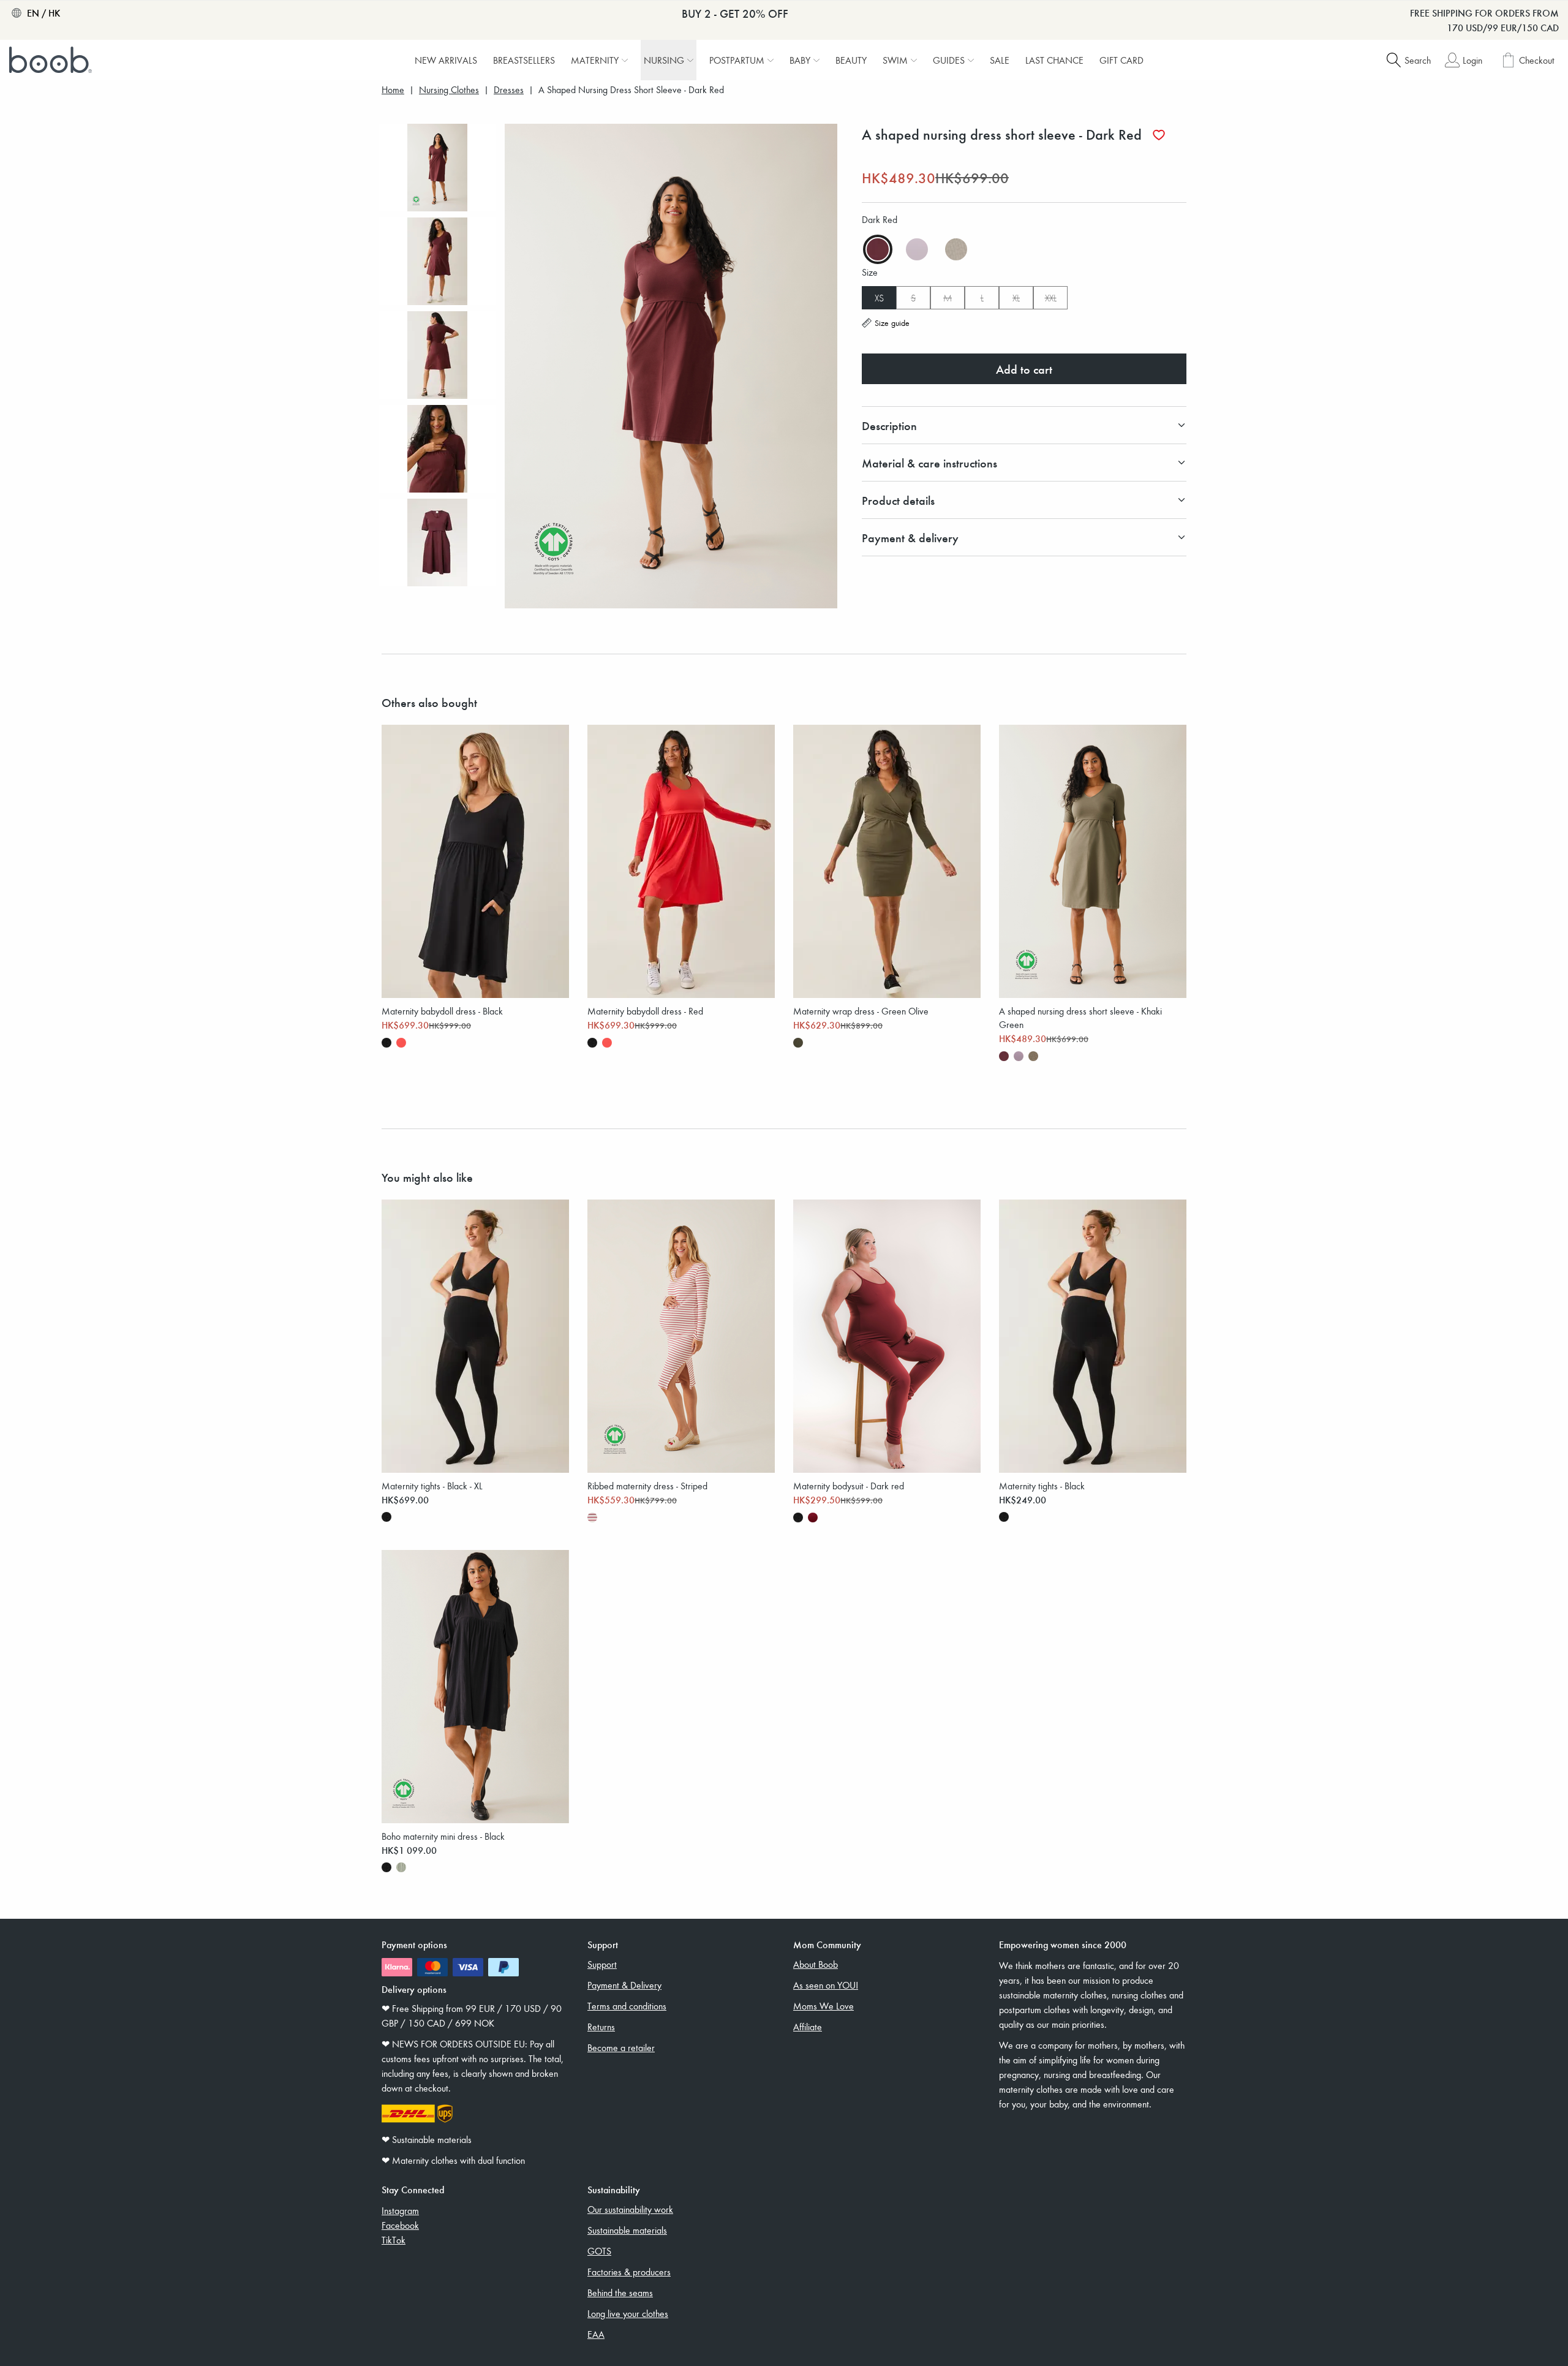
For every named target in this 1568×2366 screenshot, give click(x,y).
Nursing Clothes (449, 90)
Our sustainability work (630, 2209)
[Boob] (52, 60)
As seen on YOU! (826, 1985)
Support (602, 1964)
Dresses (509, 90)
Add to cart (1024, 369)
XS (879, 298)
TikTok (394, 2240)
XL (1016, 298)
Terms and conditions (627, 2006)
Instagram (400, 2210)
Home (393, 90)
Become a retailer (621, 2047)
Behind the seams (620, 2292)
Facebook (400, 2225)
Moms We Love (824, 2006)
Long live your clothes (628, 2313)
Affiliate (808, 2027)
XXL (1051, 298)
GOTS (599, 2251)
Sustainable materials (627, 2230)
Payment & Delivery (624, 1985)
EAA (596, 2334)
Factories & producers (629, 2272)
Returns (601, 2027)
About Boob (816, 1964)
